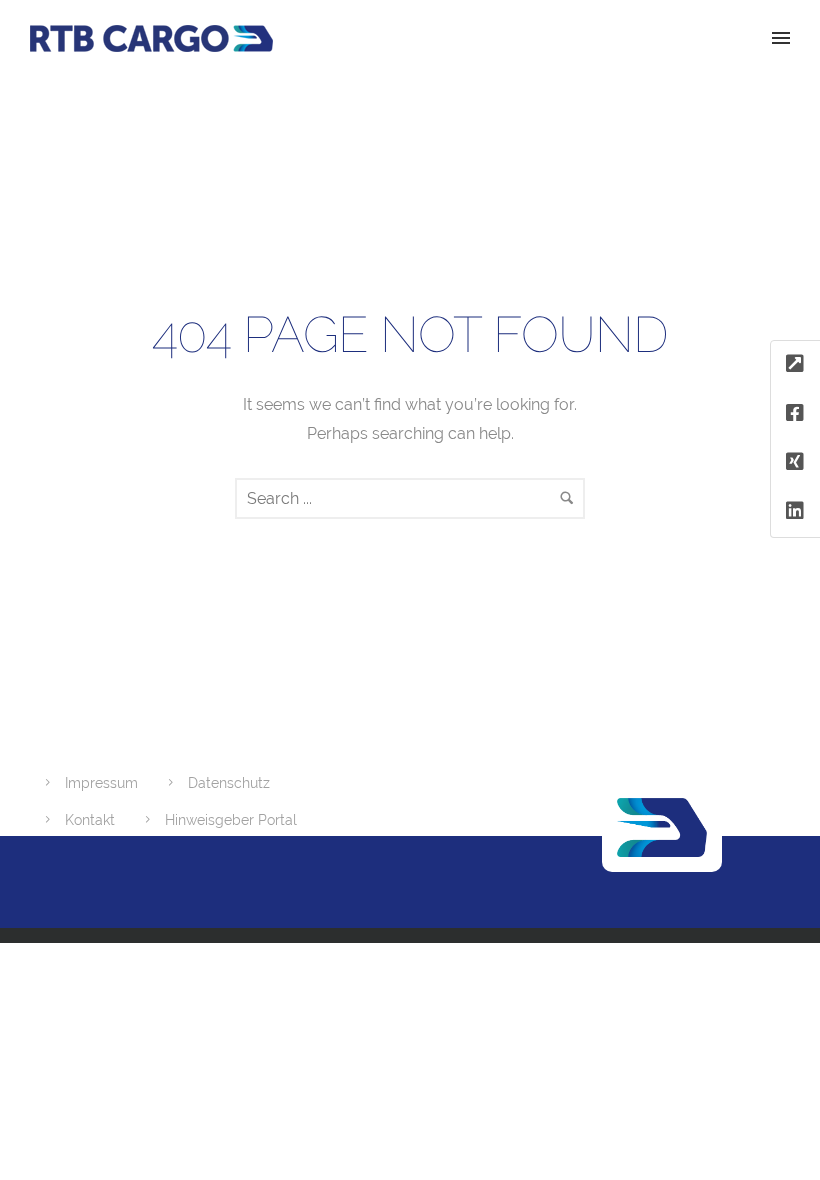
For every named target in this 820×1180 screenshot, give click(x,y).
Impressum (101, 783)
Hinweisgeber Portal (231, 820)
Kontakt (90, 820)
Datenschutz (229, 783)
